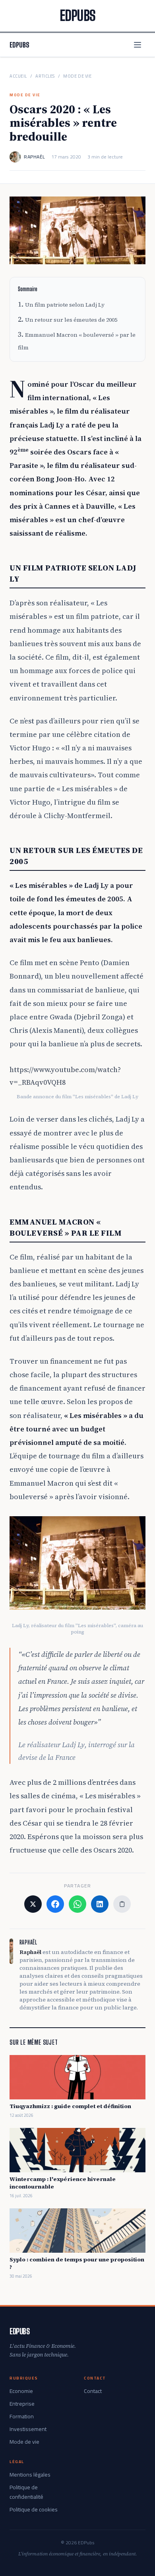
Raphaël (34, 157)
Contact (93, 2391)
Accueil (18, 76)
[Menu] (138, 45)
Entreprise (22, 2404)
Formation (22, 2416)
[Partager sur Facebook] (55, 1904)
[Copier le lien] (122, 1904)
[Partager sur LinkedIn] (100, 1904)
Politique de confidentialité (26, 2492)
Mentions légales (30, 2475)
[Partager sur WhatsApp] (77, 1904)
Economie (21, 2391)
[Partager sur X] (33, 1904)
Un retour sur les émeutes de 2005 (71, 320)
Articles (45, 76)
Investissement (28, 2429)
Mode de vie (77, 76)
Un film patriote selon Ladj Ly (65, 305)
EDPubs (19, 45)
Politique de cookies (34, 2509)
